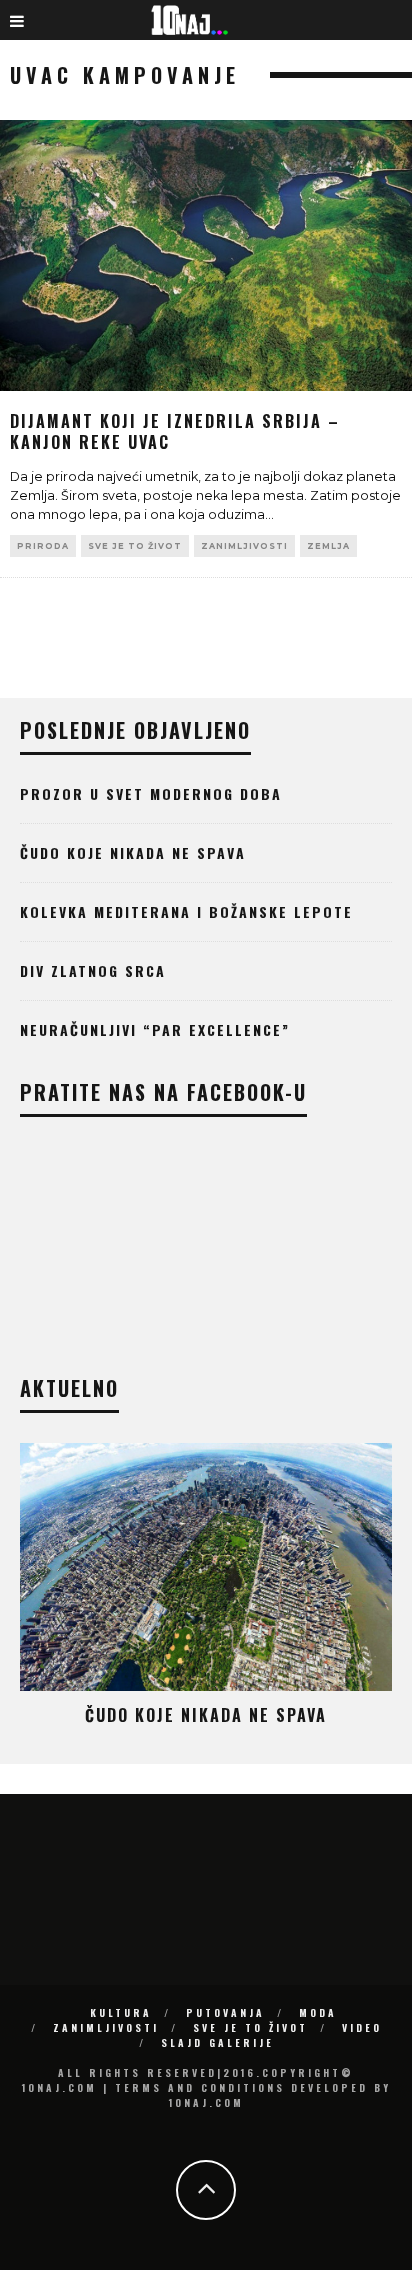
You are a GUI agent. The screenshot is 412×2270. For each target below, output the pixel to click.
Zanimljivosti (244, 546)
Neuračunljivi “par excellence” (155, 1029)
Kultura (121, 2012)
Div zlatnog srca (93, 970)
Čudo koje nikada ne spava (133, 852)
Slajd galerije (217, 2042)
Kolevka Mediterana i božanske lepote (186, 911)
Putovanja (225, 2012)
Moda (318, 2012)
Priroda (43, 546)
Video (362, 2027)
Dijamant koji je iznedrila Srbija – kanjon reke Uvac (175, 431)
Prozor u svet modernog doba (151, 793)
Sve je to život (135, 546)
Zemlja (328, 546)
